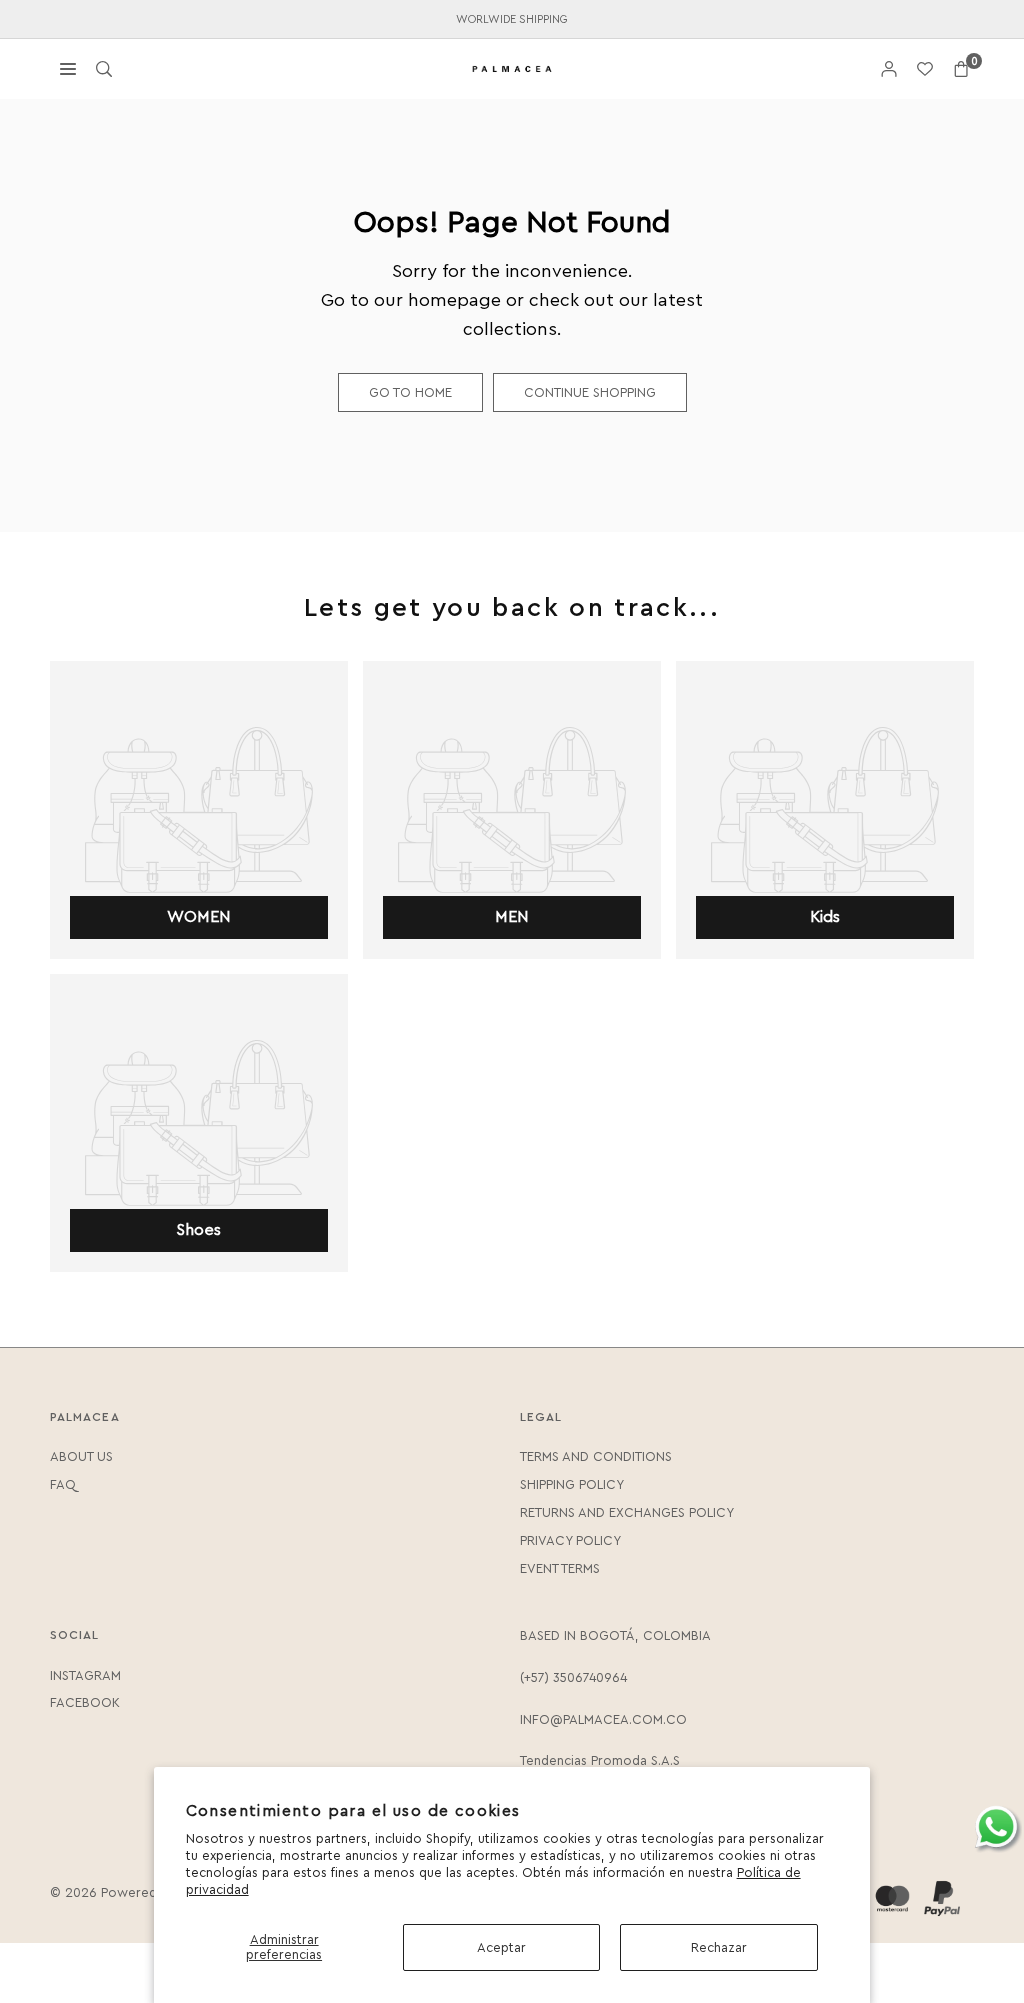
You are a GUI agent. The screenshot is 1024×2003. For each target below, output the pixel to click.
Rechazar (719, 1947)
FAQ (63, 1484)
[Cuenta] (889, 69)
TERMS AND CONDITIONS (596, 1456)
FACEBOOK (85, 1702)
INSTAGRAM (85, 1675)
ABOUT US (81, 1456)
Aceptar (501, 1947)
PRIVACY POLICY (570, 1540)
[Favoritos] (925, 69)
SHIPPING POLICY (572, 1484)
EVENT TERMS (560, 1568)
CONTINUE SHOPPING (590, 392)
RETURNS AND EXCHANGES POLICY (627, 1512)
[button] (961, 69)
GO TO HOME (410, 392)
